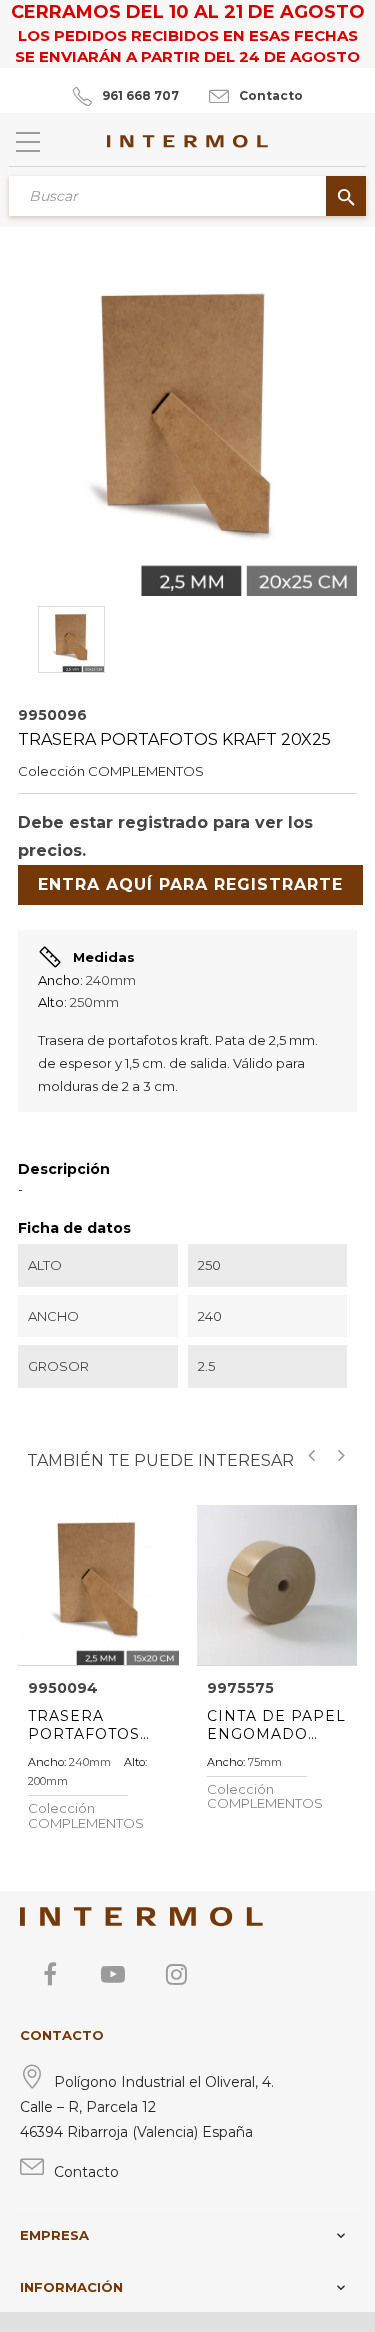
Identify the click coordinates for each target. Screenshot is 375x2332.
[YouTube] (113, 1974)
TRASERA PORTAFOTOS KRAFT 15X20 (84, 1725)
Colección (51, 771)
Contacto (271, 95)
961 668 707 (140, 95)
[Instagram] (176, 1974)
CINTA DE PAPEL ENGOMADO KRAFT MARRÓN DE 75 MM (276, 1725)
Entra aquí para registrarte (190, 884)
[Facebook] (50, 1974)
